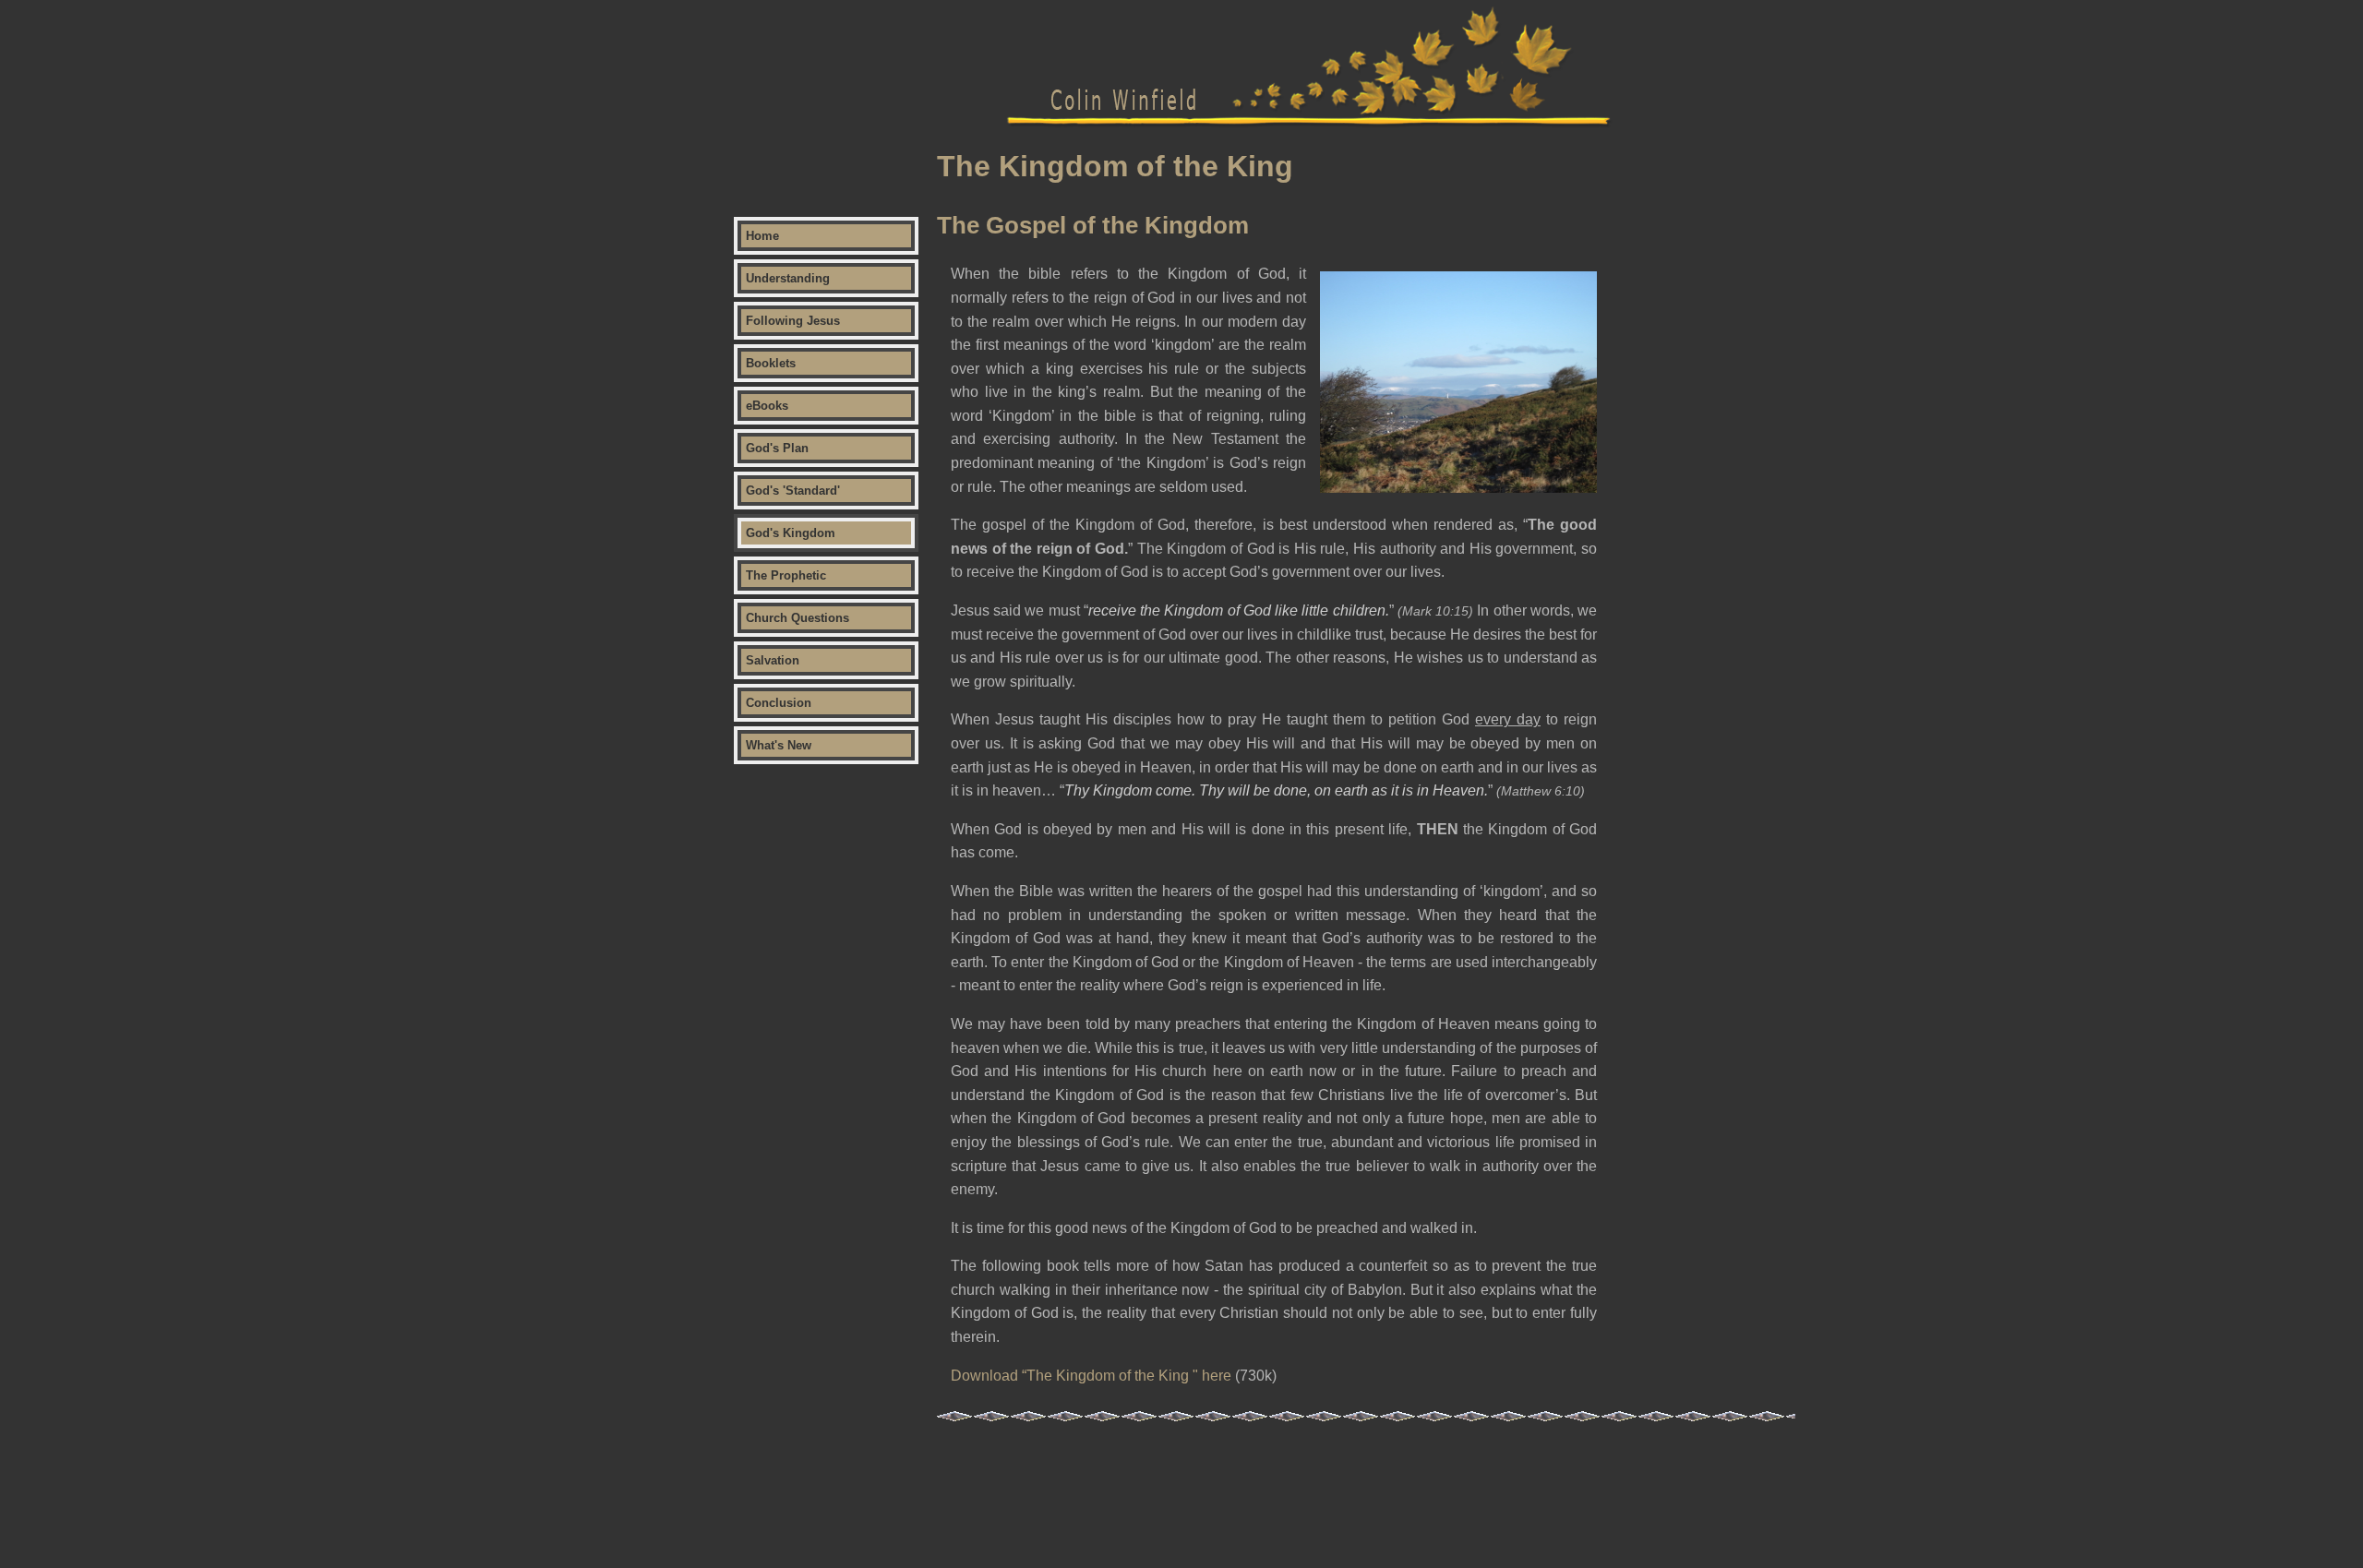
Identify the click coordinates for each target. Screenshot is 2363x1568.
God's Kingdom (791, 533)
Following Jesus (793, 321)
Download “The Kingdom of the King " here (1091, 1376)
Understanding (788, 278)
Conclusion (779, 703)
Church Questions (798, 618)
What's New (779, 745)
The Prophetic (786, 575)
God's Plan (777, 448)
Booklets (771, 363)
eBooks (767, 406)
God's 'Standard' (793, 491)
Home (762, 236)
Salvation (773, 660)
